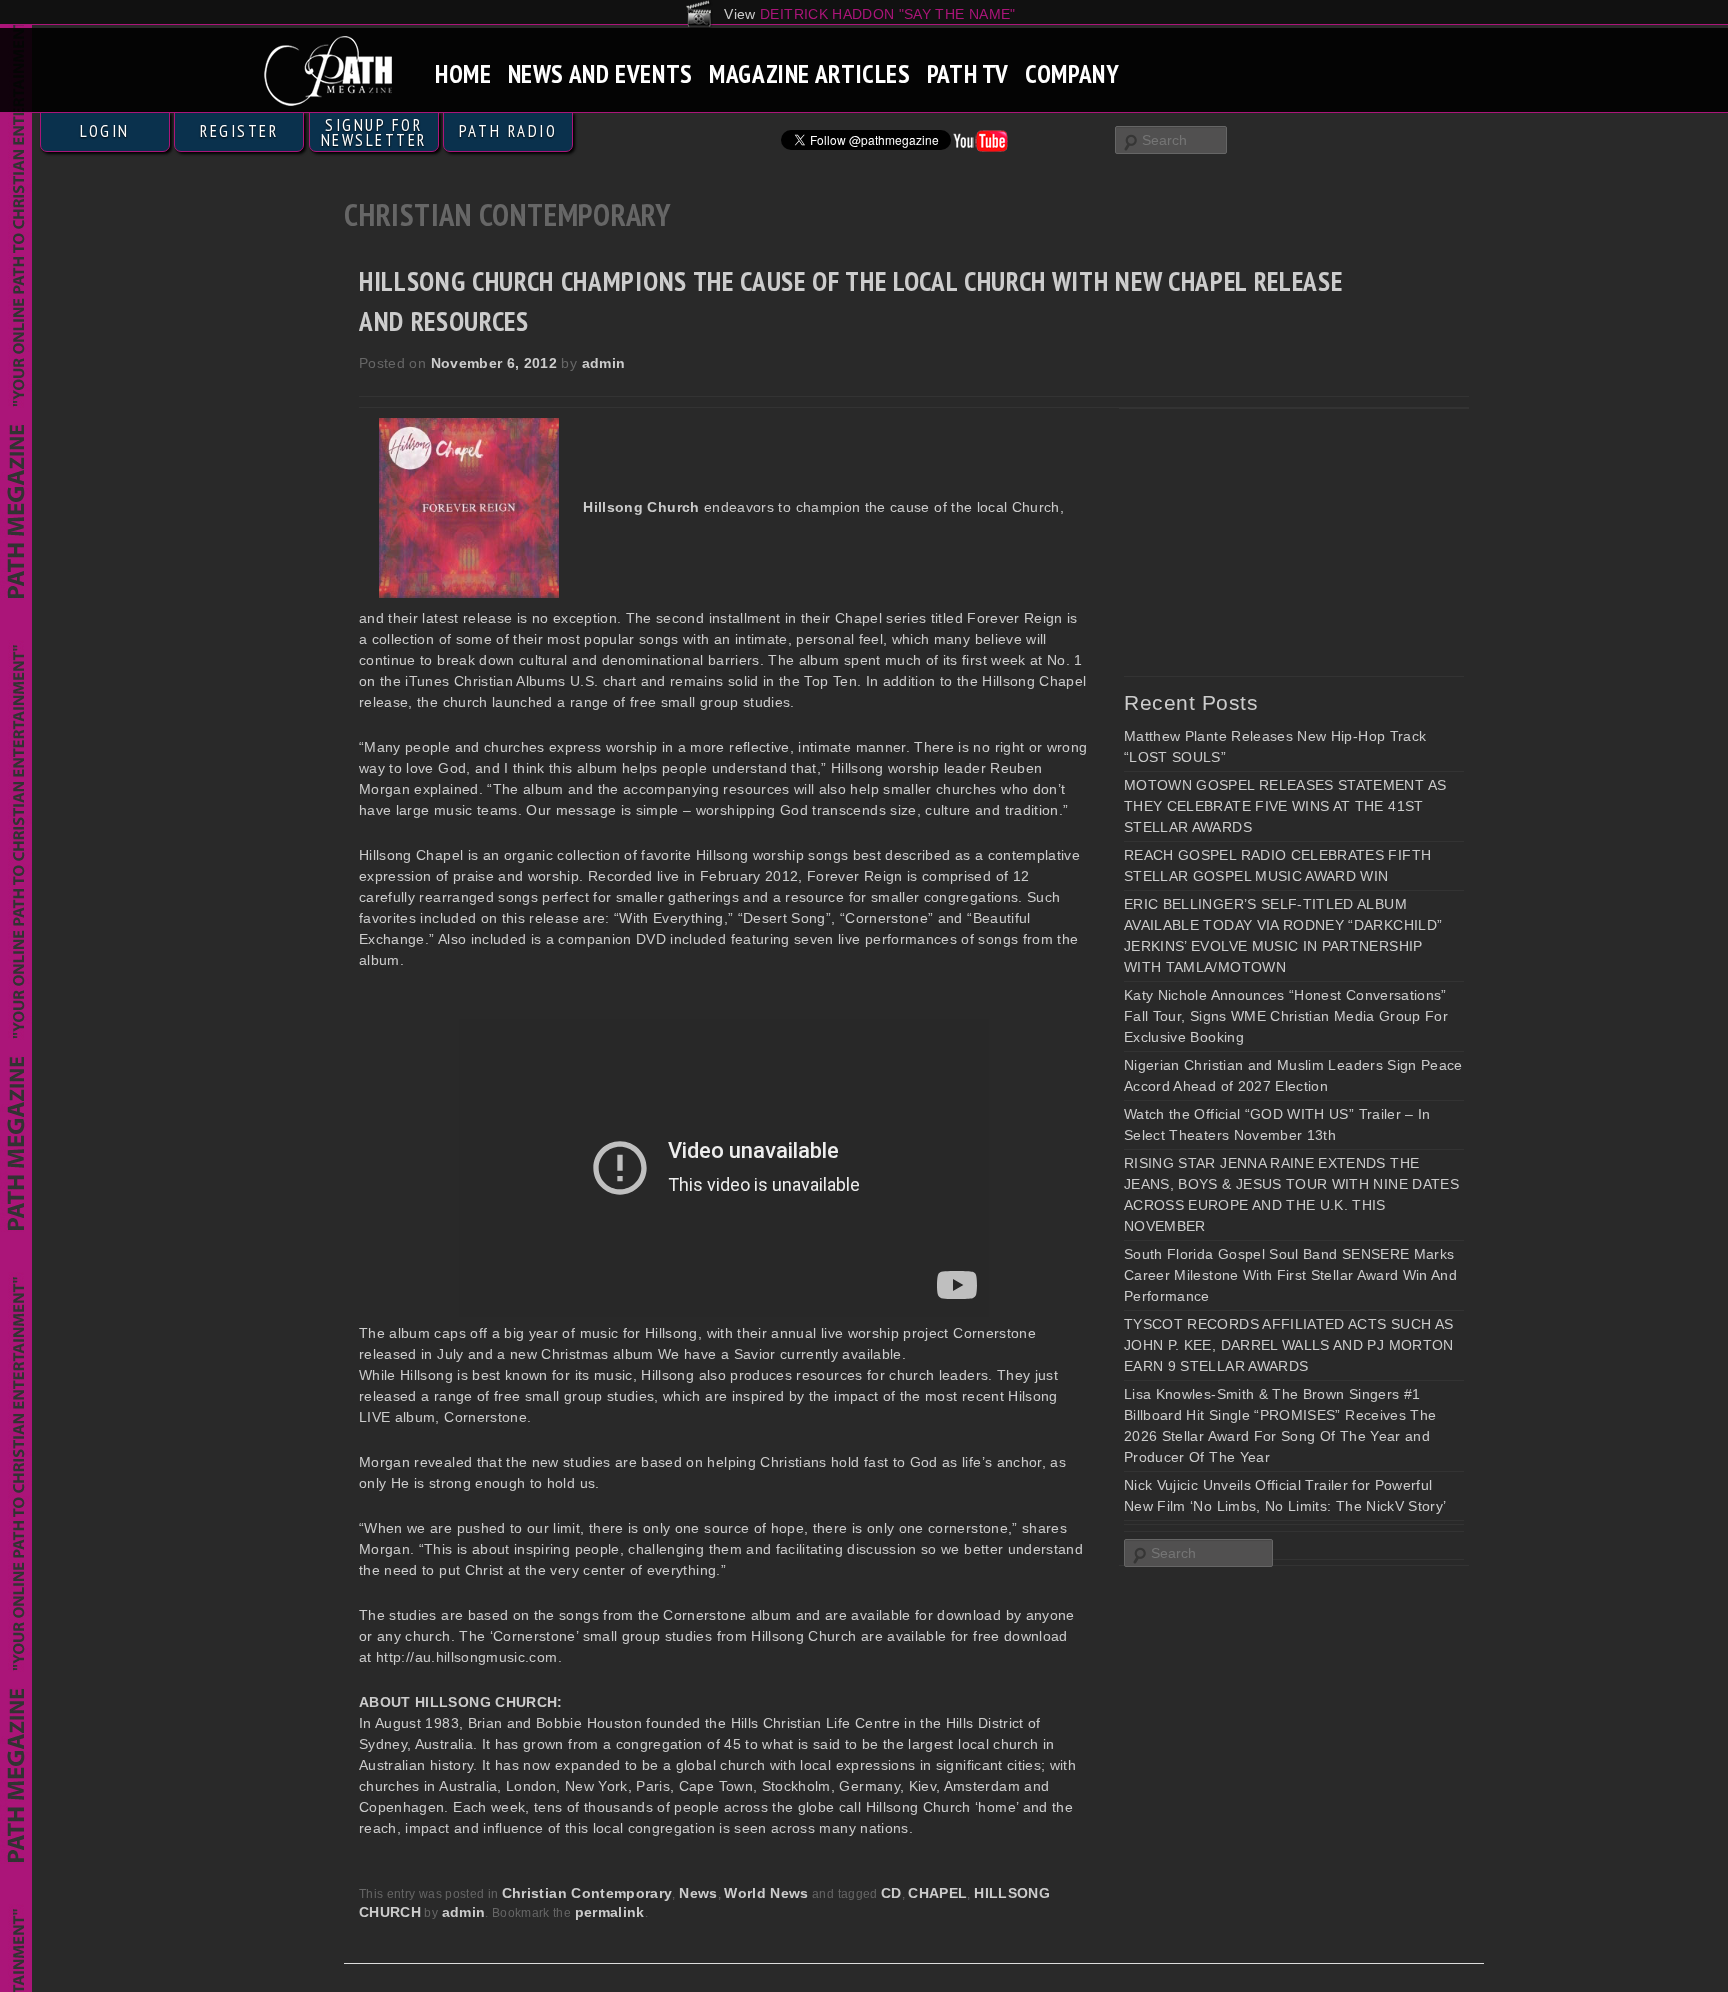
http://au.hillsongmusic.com (466, 1657)
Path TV (968, 73)
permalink (610, 1912)
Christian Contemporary (587, 1893)
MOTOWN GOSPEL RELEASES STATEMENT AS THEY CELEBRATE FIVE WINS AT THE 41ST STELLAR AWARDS (1285, 806)
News (698, 1893)
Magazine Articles (810, 73)
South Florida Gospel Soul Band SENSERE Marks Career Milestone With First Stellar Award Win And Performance (1290, 1275)
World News (766, 1893)
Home (463, 73)
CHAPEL (937, 1893)
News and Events (600, 73)
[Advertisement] (1274, 542)
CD (891, 1893)
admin (604, 363)
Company (1072, 73)
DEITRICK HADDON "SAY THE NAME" (888, 14)
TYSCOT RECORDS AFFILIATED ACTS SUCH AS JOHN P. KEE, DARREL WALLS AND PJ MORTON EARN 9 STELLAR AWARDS (1289, 1345)
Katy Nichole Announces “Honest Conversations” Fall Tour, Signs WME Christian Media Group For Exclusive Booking (1286, 1016)
